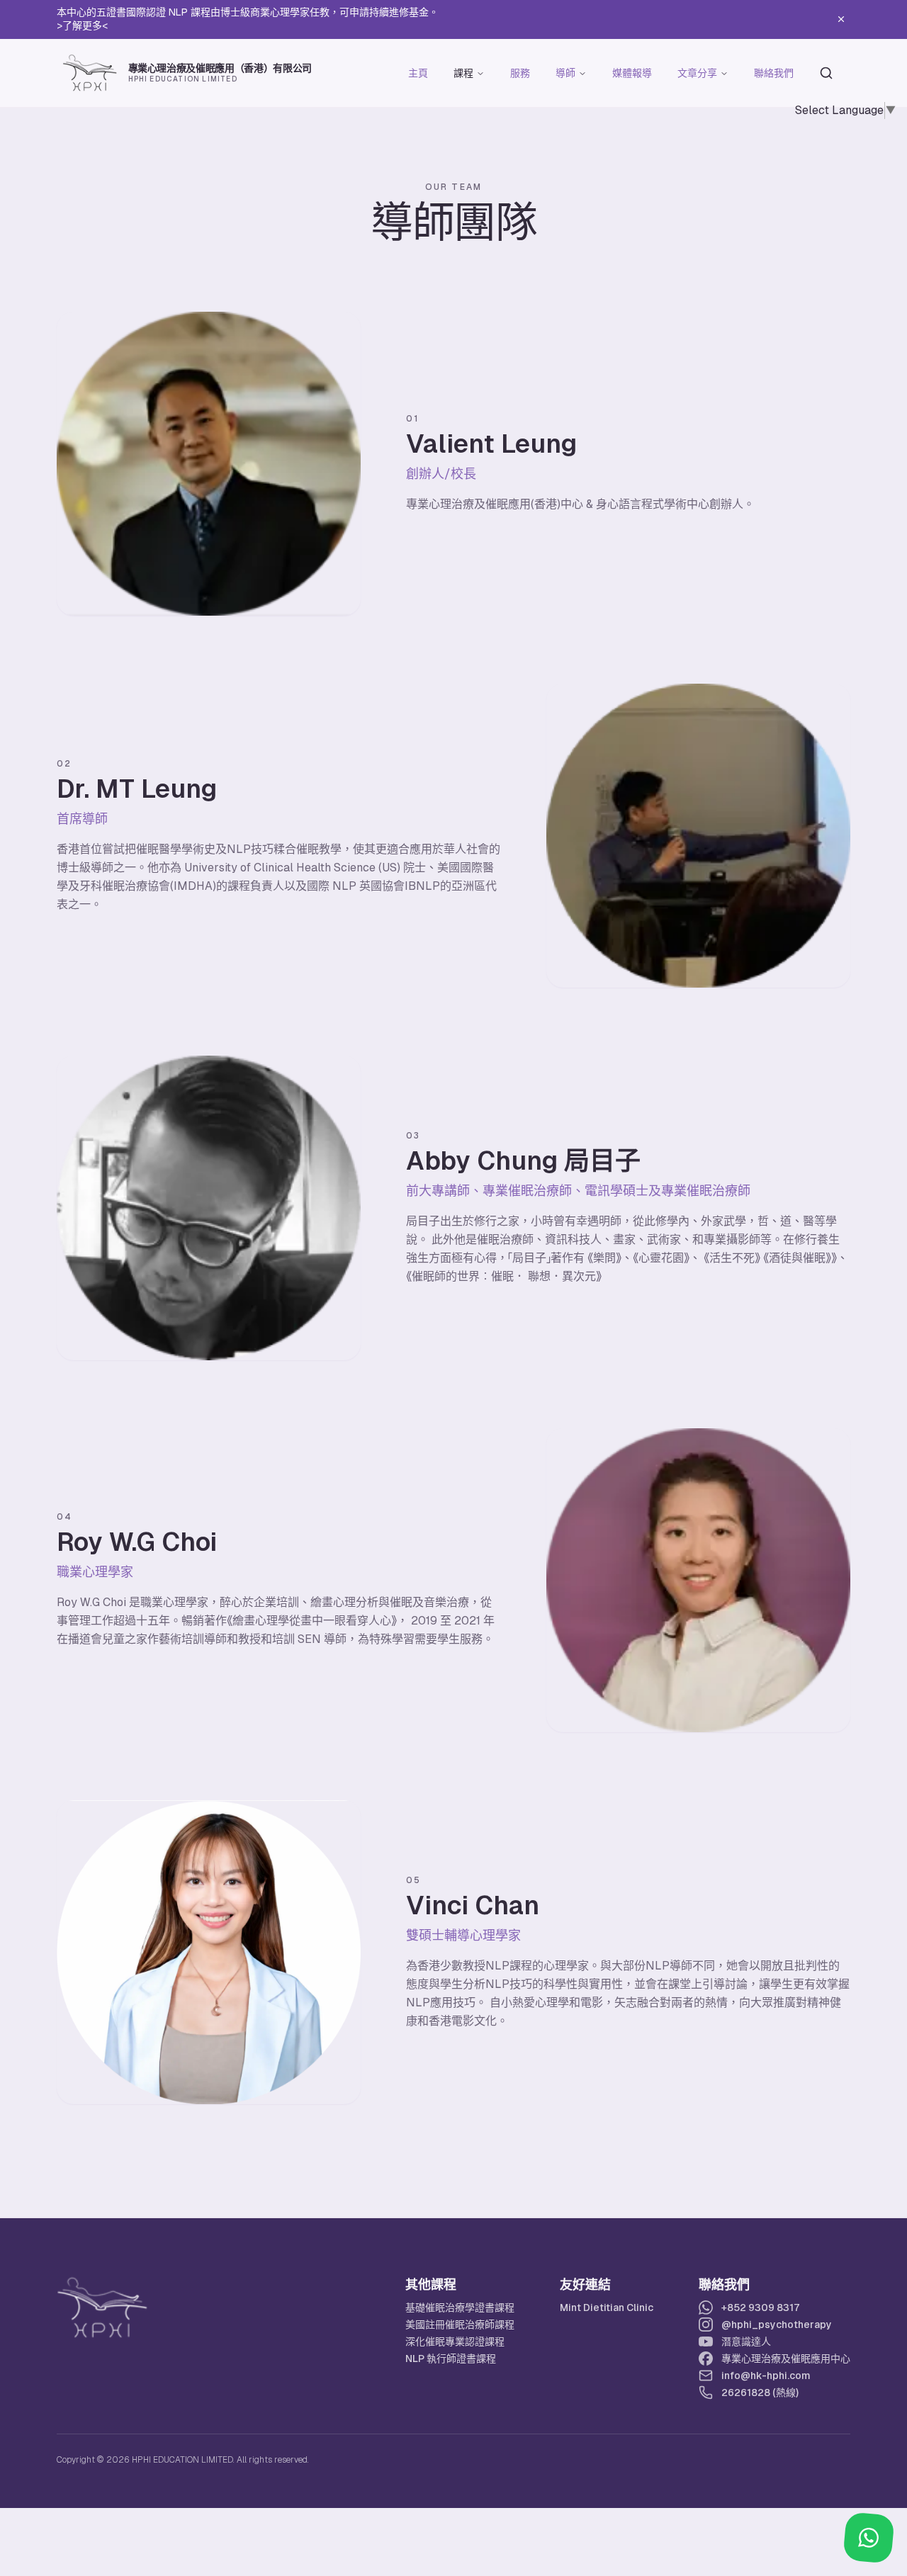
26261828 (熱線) (760, 2393)
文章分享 (697, 73)
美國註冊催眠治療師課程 (460, 2324)
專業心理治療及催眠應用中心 (786, 2358)
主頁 (418, 73)
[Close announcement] (841, 19)
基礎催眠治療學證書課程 (460, 2307)
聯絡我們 (774, 73)
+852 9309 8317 (761, 2307)
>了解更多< (82, 26)
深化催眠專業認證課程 (455, 2341)
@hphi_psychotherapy (777, 2324)
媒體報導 (632, 73)
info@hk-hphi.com (766, 2376)
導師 (565, 73)
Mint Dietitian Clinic (607, 2307)
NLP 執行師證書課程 (451, 2358)
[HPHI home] (102, 2307)
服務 (520, 73)
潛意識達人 (746, 2341)
